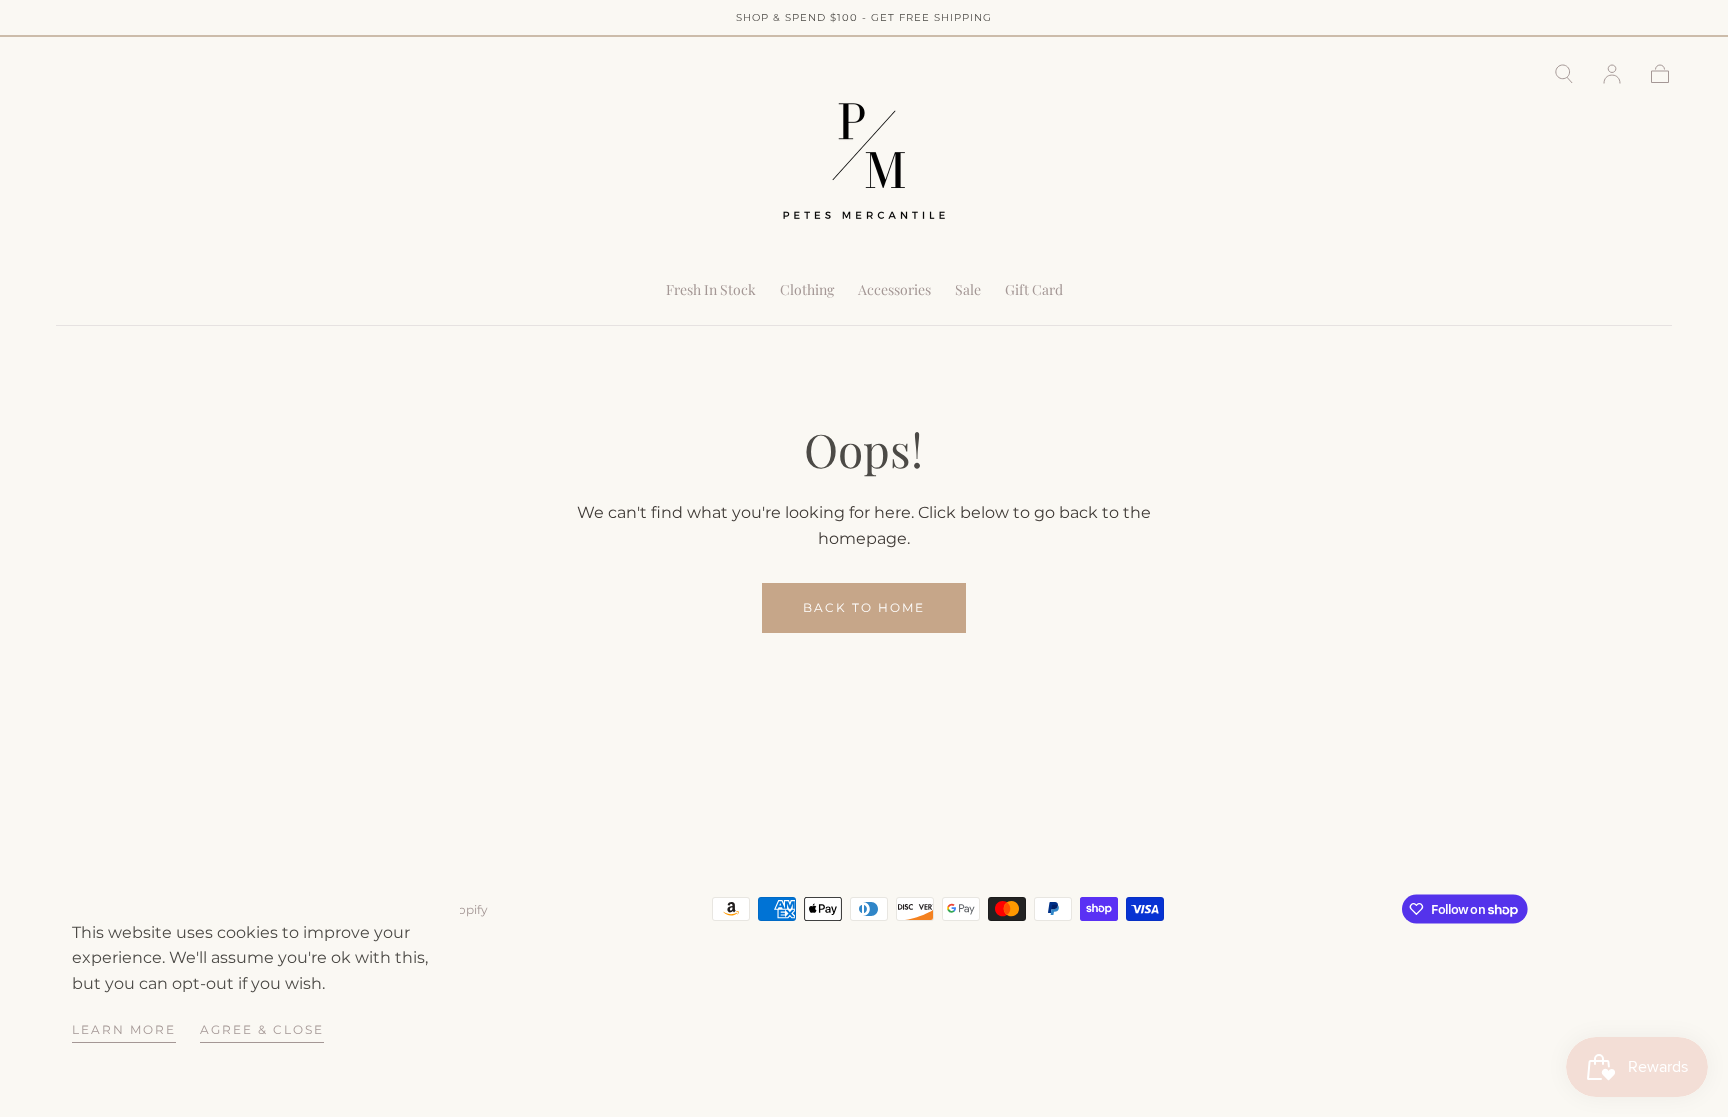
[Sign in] (1612, 74)
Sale (968, 290)
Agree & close (262, 1029)
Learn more (124, 1029)
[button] (1564, 74)
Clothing (807, 290)
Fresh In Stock (711, 290)
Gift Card (1034, 290)
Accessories (894, 290)
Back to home (864, 607)
